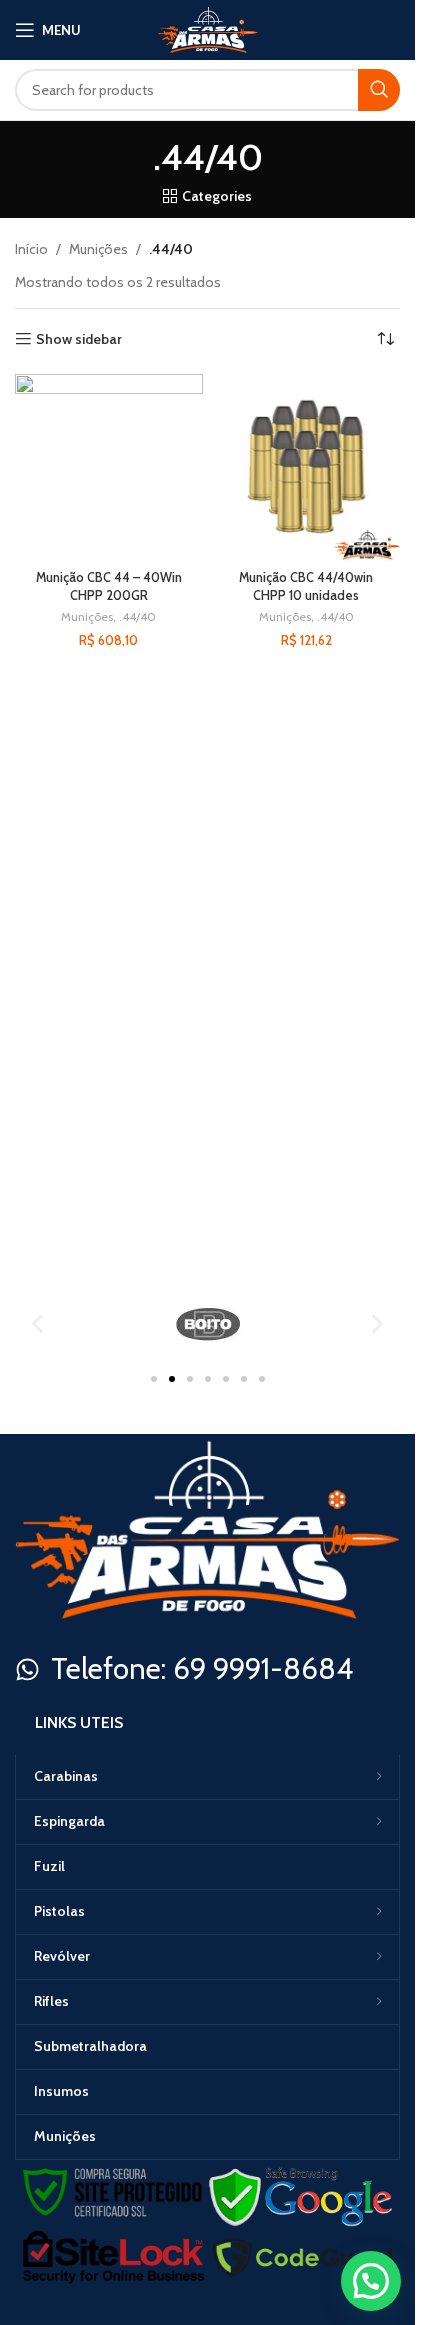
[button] (37, 1323)
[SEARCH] (379, 90)
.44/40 (137, 616)
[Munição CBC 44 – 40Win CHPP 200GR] (109, 468)
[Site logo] (208, 28)
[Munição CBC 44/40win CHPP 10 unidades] (307, 468)
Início (31, 249)
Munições (98, 249)
